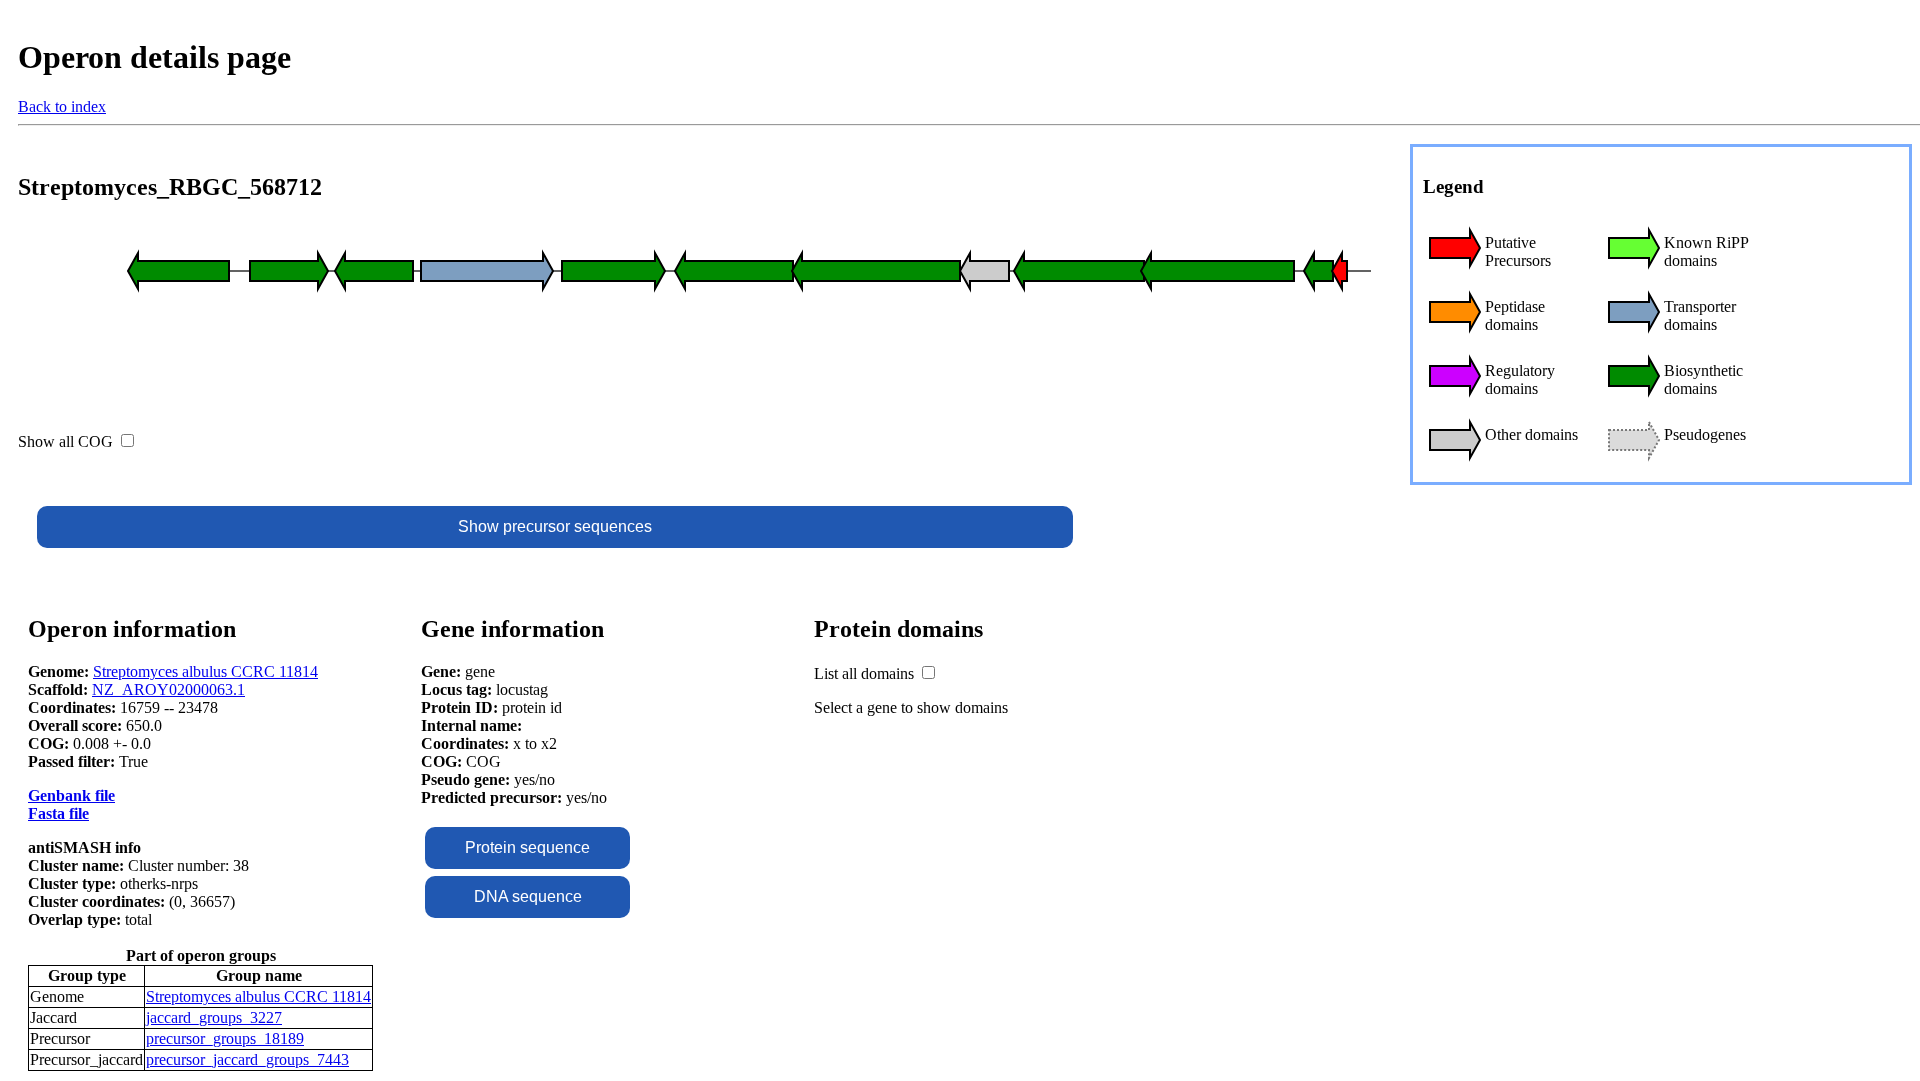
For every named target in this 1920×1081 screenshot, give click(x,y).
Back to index (62, 106)
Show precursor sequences (555, 526)
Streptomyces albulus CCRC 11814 (205, 671)
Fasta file (58, 813)
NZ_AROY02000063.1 (168, 689)
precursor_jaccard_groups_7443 (247, 1059)
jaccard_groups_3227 (214, 1017)
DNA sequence (528, 896)
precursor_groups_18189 (225, 1038)
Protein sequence (527, 847)
